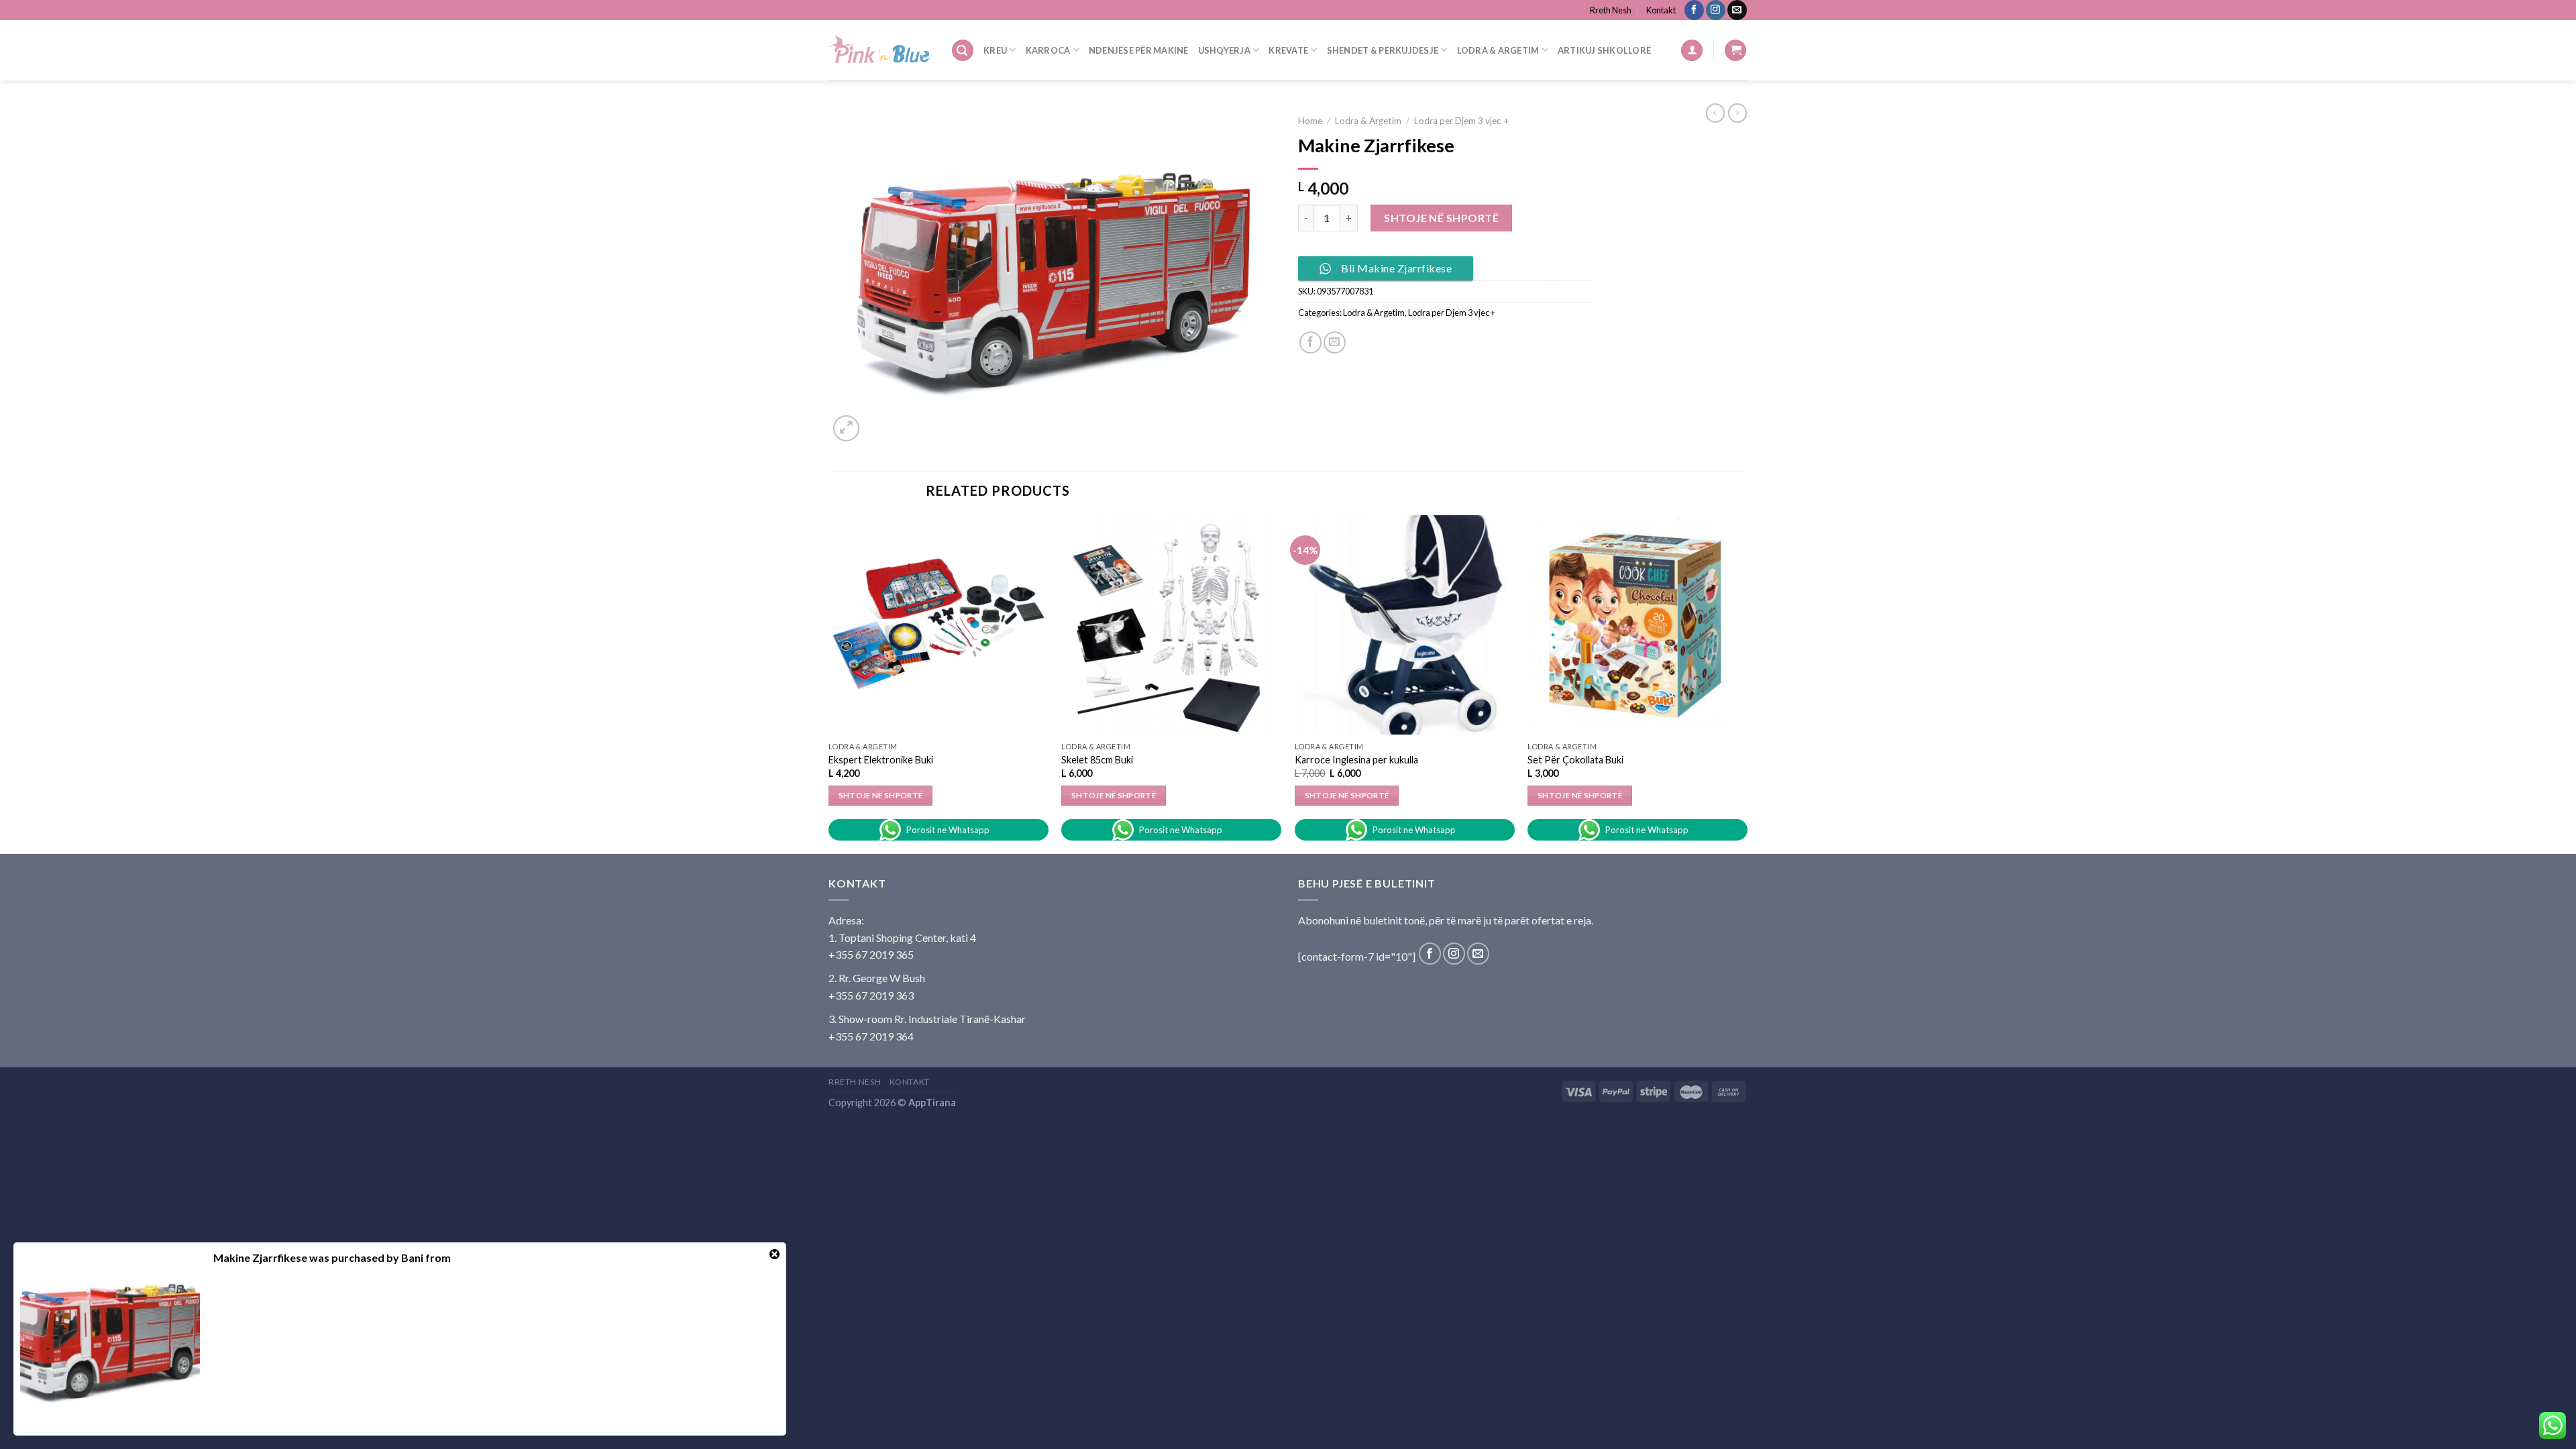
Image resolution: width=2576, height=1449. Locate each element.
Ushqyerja (1224, 50)
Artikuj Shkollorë (1604, 50)
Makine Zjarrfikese (260, 1257)
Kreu (995, 50)
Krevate (1288, 50)
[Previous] (829, 683)
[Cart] (1735, 51)
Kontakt (1661, 10)
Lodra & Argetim (1498, 50)
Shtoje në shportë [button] (881, 795)
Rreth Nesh (1611, 10)
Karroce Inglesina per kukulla (1356, 760)
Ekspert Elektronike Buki (881, 760)
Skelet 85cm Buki (1097, 760)
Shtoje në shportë (1441, 218)
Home (1310, 121)
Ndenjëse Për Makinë (1139, 50)
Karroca (1048, 50)
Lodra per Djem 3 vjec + (1462, 121)
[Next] (1747, 683)
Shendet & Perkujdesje (1383, 50)
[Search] (963, 51)
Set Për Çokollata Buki (1575, 760)
